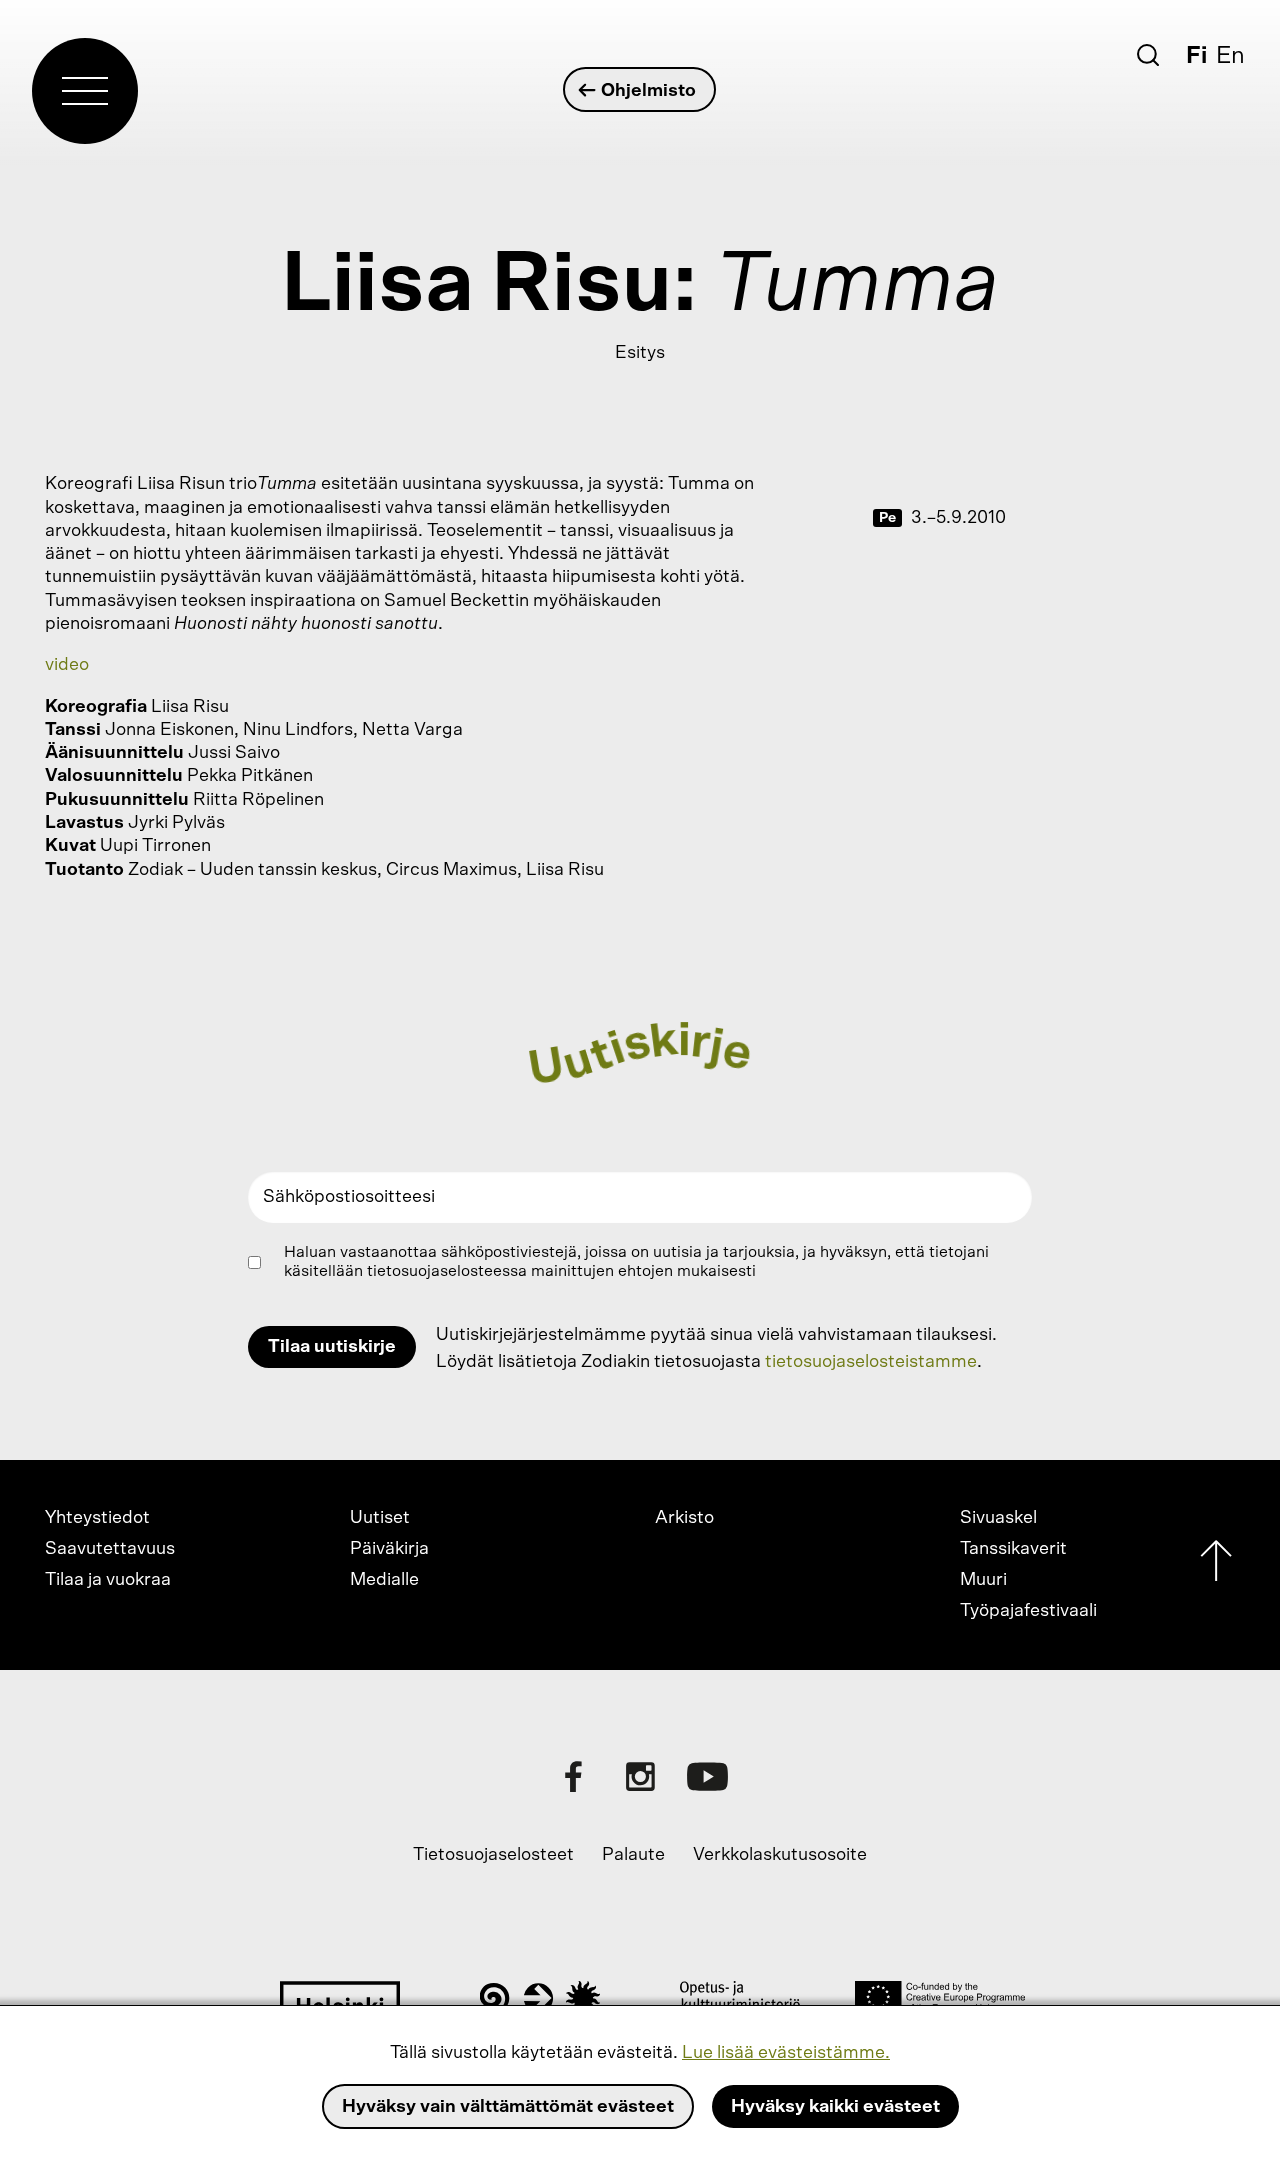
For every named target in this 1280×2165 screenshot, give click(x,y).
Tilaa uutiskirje (332, 1347)
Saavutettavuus (110, 1549)
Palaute (633, 1855)
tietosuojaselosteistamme (871, 1362)
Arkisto (684, 1518)
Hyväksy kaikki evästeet (835, 2107)
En (1230, 56)
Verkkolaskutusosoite (780, 1855)
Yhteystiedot (97, 1518)
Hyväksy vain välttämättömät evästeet (508, 2107)
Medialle (384, 1580)
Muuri (983, 1580)
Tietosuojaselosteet (493, 1855)
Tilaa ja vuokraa (108, 1580)
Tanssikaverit (1013, 1549)
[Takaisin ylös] (1216, 1565)
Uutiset (380, 1518)
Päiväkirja (389, 1549)
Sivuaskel (998, 1518)
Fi (1196, 56)
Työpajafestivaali (1028, 1611)
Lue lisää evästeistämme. (786, 2053)
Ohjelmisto (648, 91)
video (67, 665)
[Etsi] (1148, 55)
